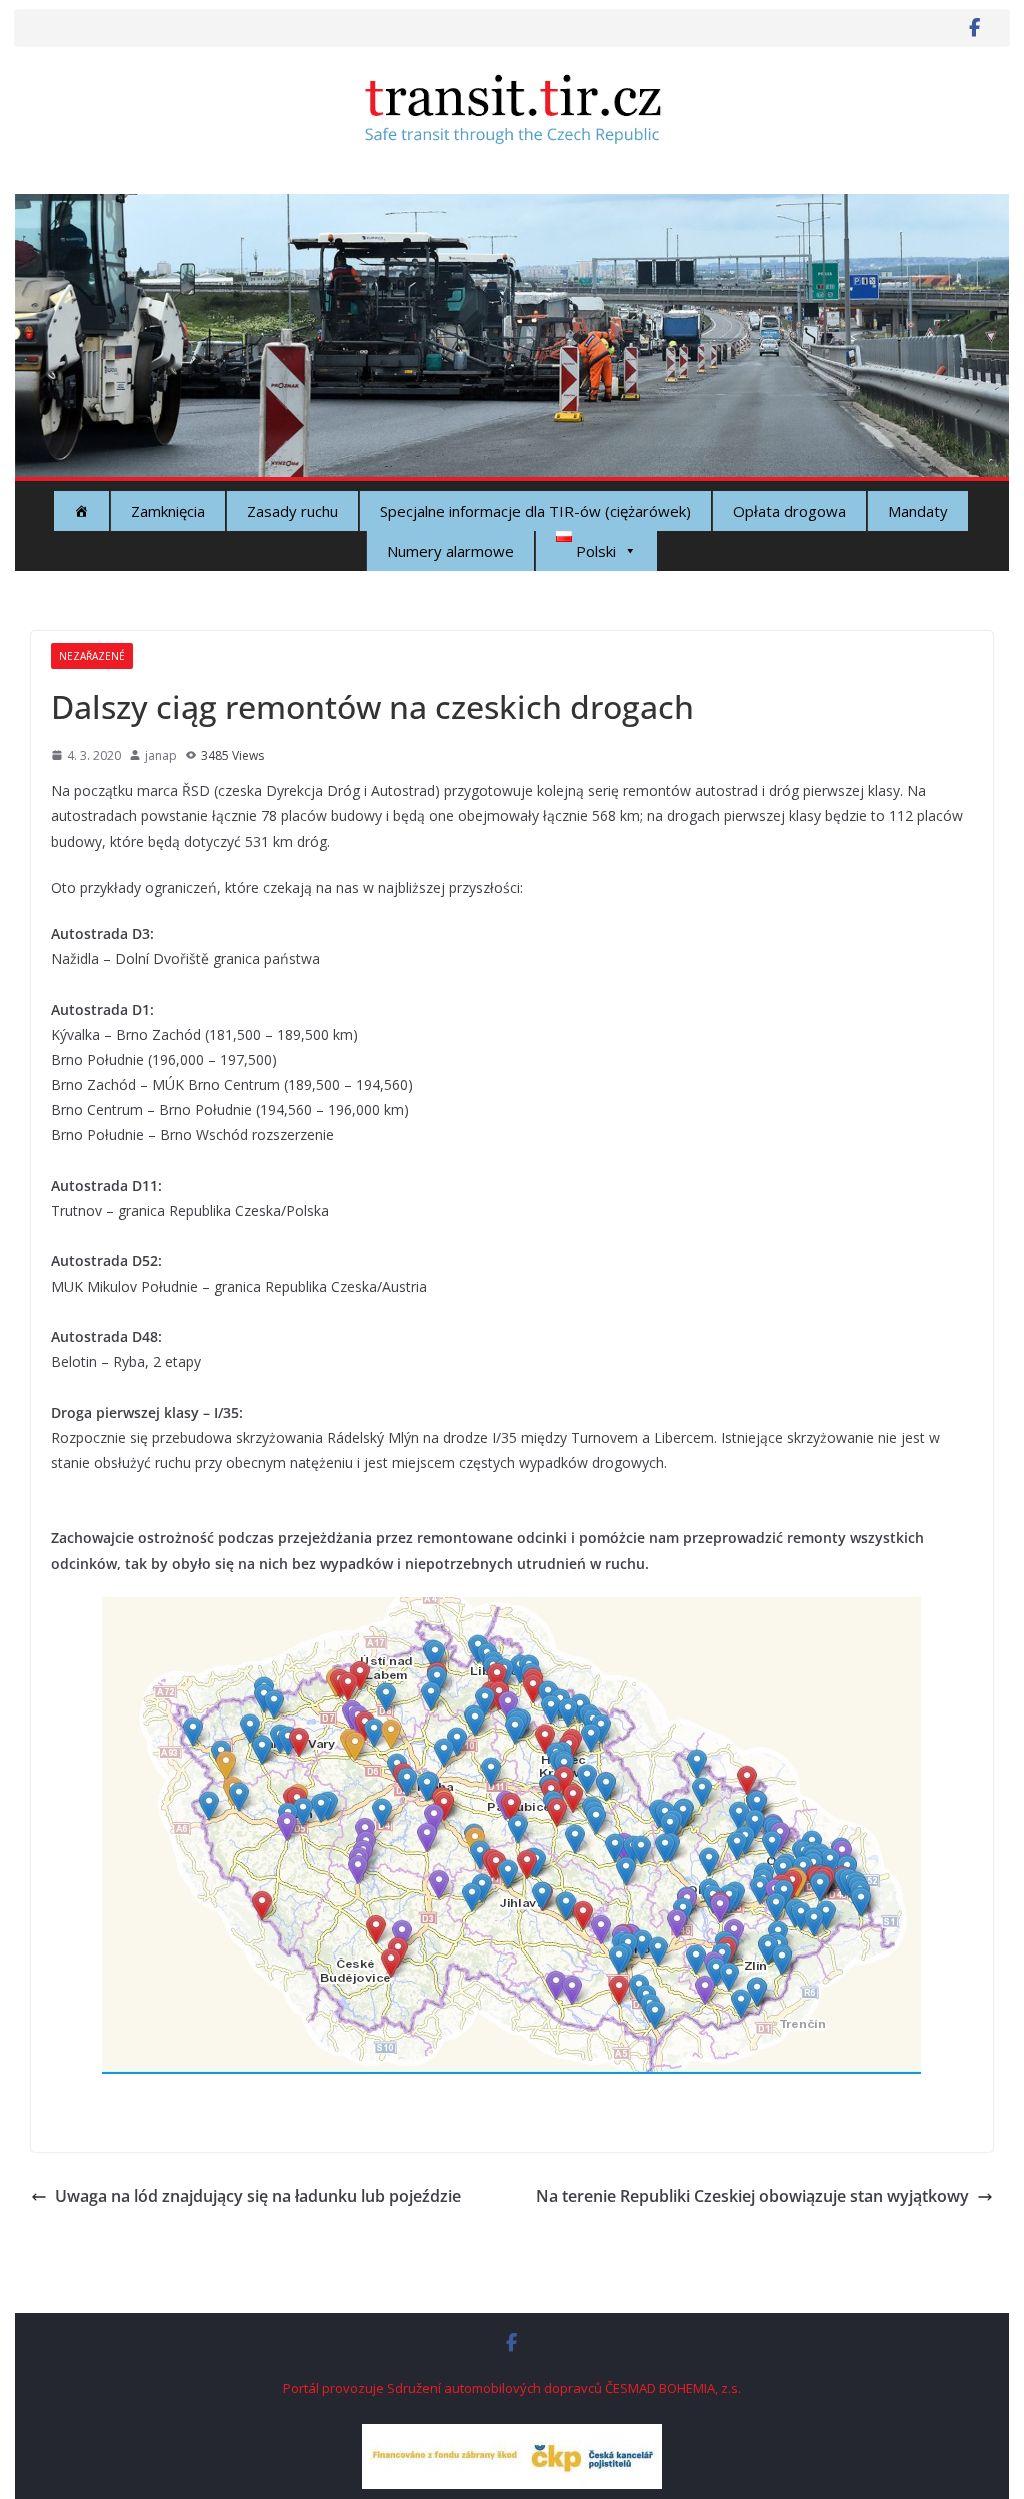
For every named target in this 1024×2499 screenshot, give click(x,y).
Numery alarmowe (450, 551)
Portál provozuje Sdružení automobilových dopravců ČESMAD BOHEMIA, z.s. (512, 2388)
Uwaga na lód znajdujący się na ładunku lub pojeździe (258, 2196)
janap (161, 755)
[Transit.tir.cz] (511, 208)
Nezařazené (92, 656)
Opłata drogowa (789, 511)
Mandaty (918, 511)
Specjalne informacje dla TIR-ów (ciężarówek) (535, 511)
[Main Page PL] (81, 511)
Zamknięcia (168, 511)
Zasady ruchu (292, 511)
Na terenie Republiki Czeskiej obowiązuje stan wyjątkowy (752, 2196)
